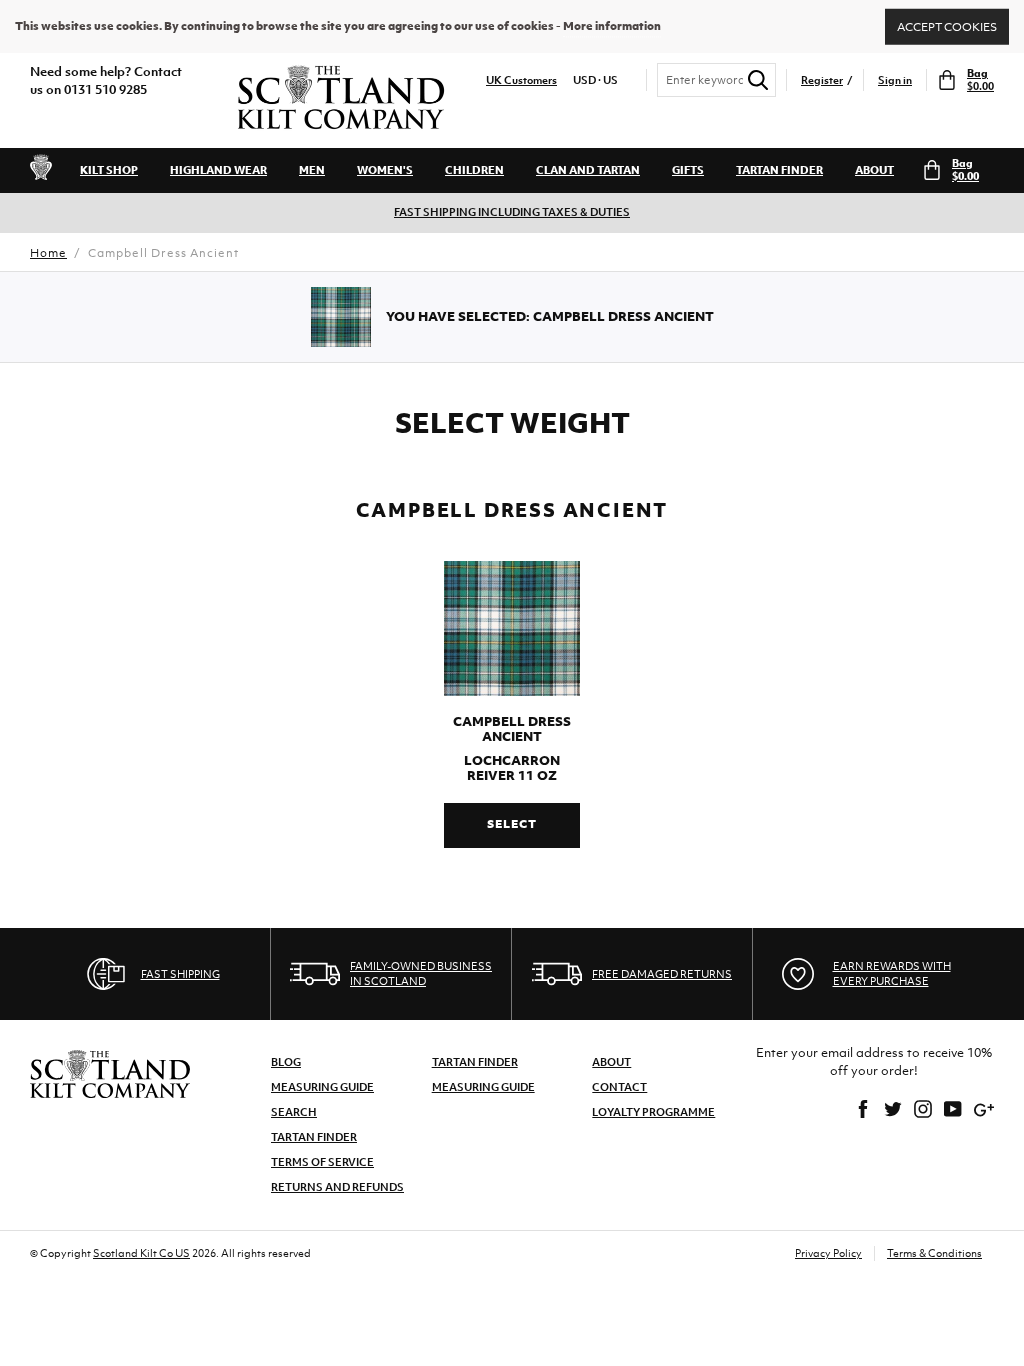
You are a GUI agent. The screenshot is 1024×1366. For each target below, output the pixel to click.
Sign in (895, 80)
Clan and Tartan (588, 170)
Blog (286, 1062)
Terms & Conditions (934, 1253)
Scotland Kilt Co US (141, 1253)
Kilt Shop (109, 170)
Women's (385, 170)
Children (474, 170)
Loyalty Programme (653, 1112)
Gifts (688, 170)
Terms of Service (322, 1162)
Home (48, 253)
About (874, 170)
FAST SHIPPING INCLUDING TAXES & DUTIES (512, 212)
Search (294, 1112)
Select (511, 824)
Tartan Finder (779, 170)
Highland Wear (218, 170)
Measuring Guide (322, 1087)
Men (312, 170)
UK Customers (521, 80)
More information (612, 26)
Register (822, 80)
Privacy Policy (828, 1253)
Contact (619, 1087)
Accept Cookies (947, 26)
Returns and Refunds (337, 1187)
